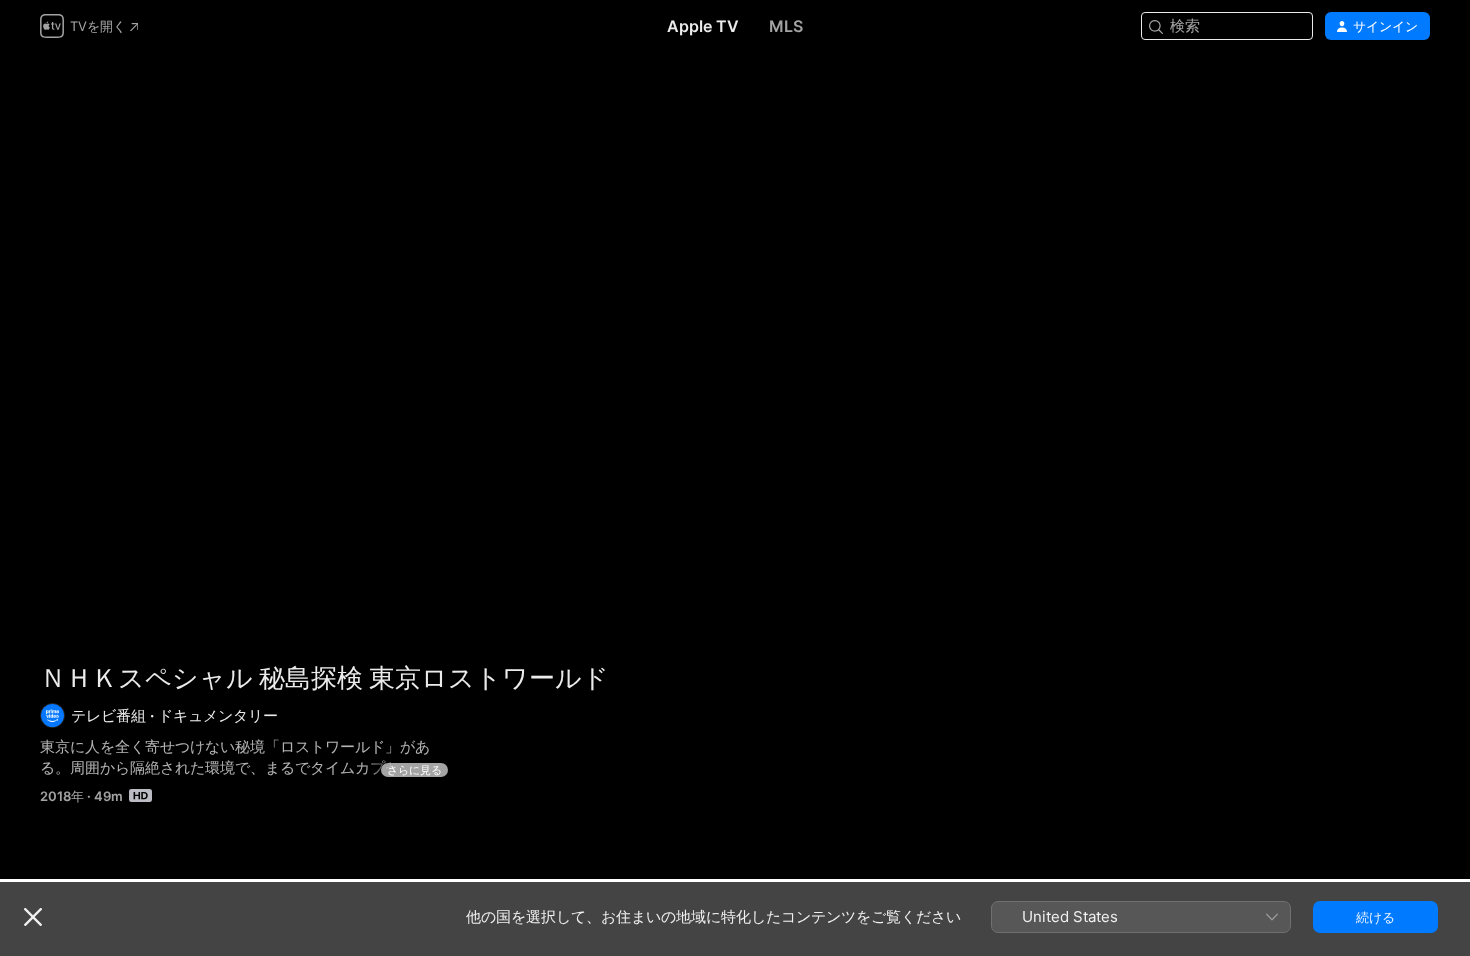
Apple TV (703, 26)
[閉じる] (33, 917)
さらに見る (414, 770)
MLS (786, 26)
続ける (1375, 917)
